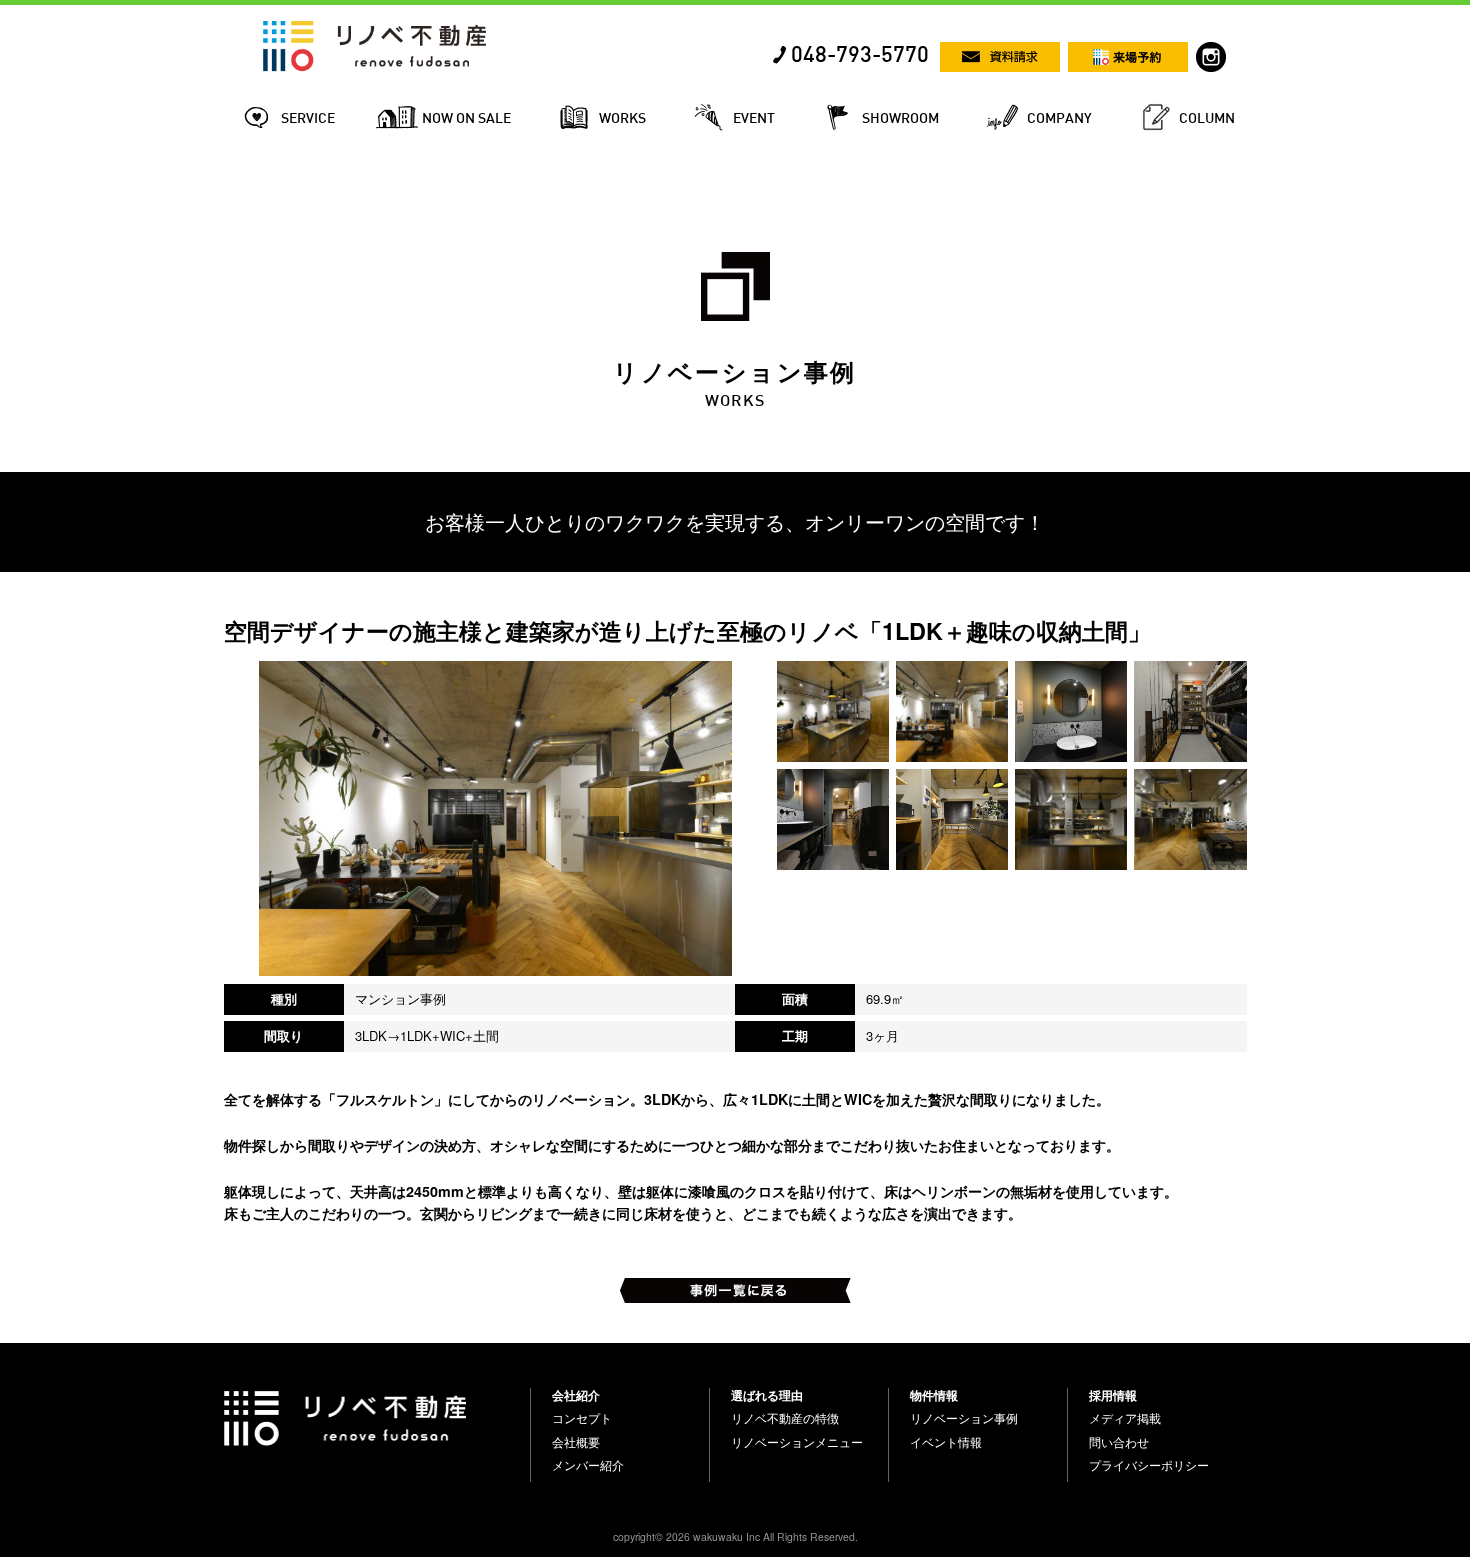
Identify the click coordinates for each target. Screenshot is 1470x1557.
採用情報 (1113, 1395)
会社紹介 (576, 1395)
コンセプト (582, 1418)
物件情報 (934, 1395)
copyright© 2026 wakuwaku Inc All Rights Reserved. (735, 1536)
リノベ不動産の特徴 (785, 1418)
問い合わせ (1119, 1442)
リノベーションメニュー (797, 1442)
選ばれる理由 (767, 1395)
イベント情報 (946, 1442)
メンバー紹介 (588, 1465)
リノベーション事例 (964, 1418)
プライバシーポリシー (1149, 1465)
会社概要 (576, 1442)
